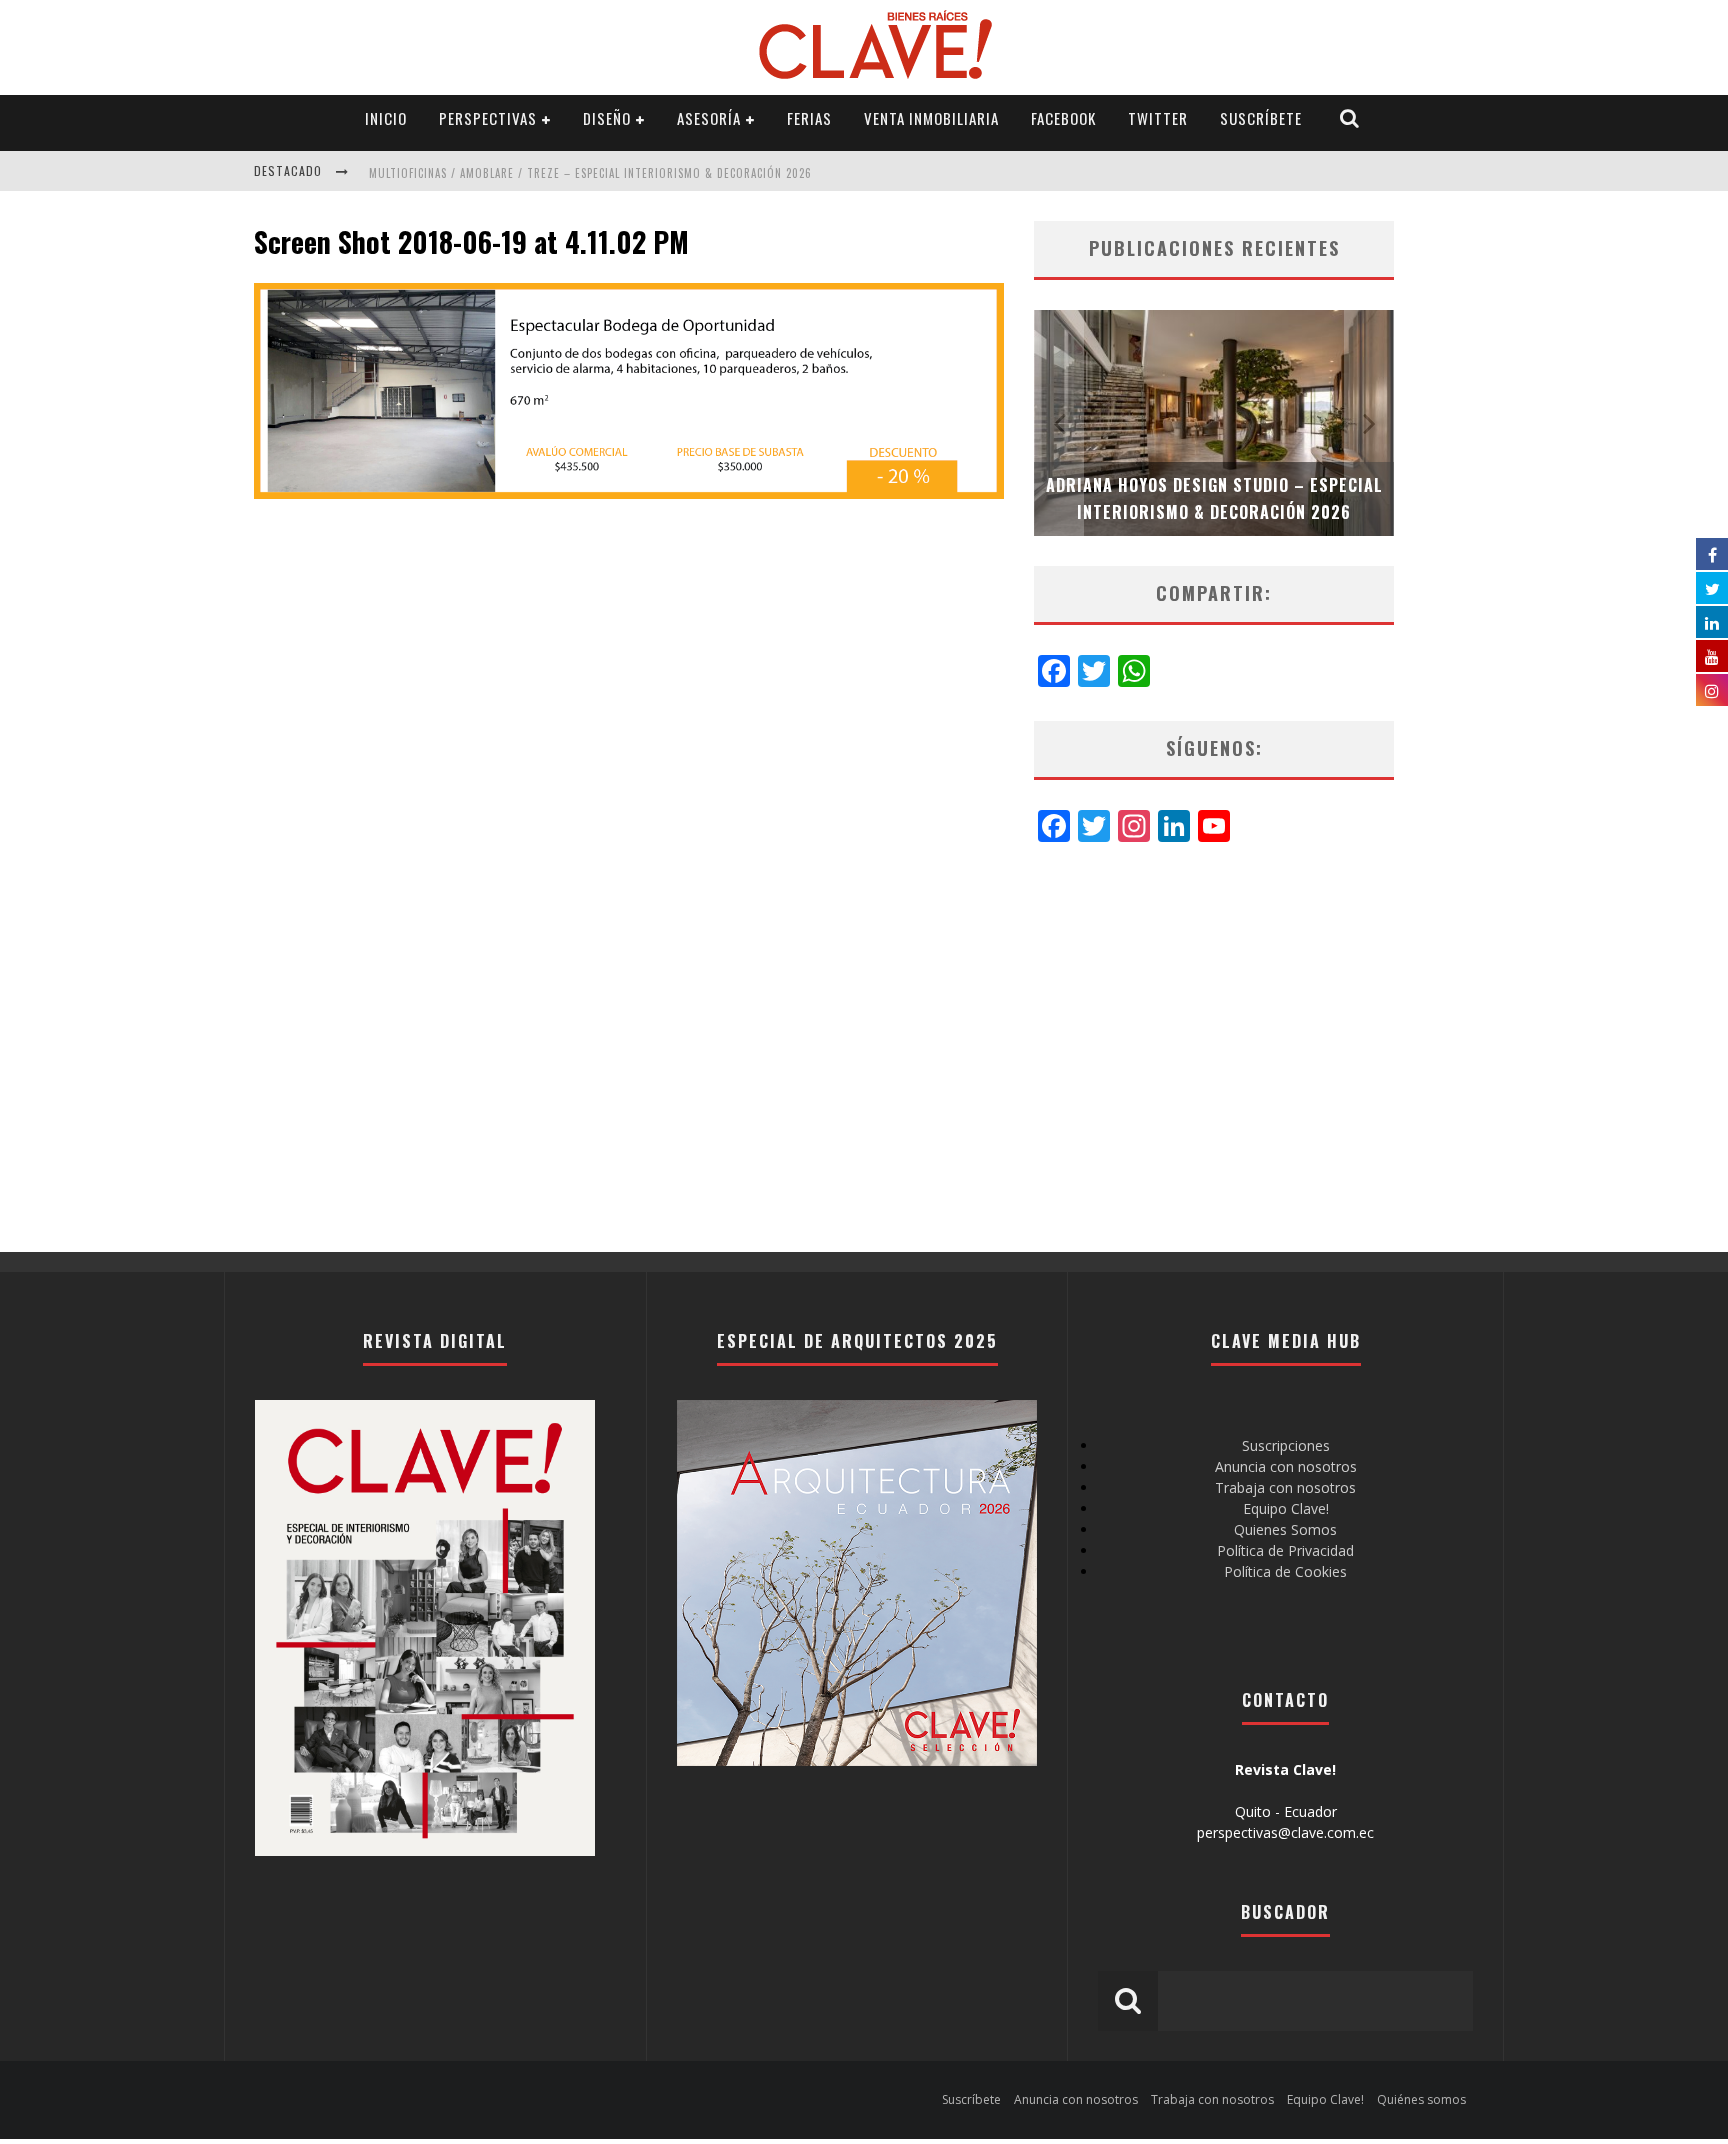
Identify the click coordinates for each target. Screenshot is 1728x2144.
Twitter (1158, 118)
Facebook (1063, 118)
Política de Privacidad (1285, 1550)
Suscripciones (1286, 1445)
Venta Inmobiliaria (931, 118)
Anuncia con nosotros (1286, 1466)
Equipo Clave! (1286, 1508)
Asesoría (709, 118)
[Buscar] (1350, 118)
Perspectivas (488, 118)
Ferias (809, 118)
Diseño (607, 118)
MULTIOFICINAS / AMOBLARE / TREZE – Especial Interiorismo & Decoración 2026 (590, 173)
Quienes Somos (1285, 1529)
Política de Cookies (1285, 1571)
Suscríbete (1261, 118)
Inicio (386, 118)
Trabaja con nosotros (1285, 1487)
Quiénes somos (1421, 2099)
